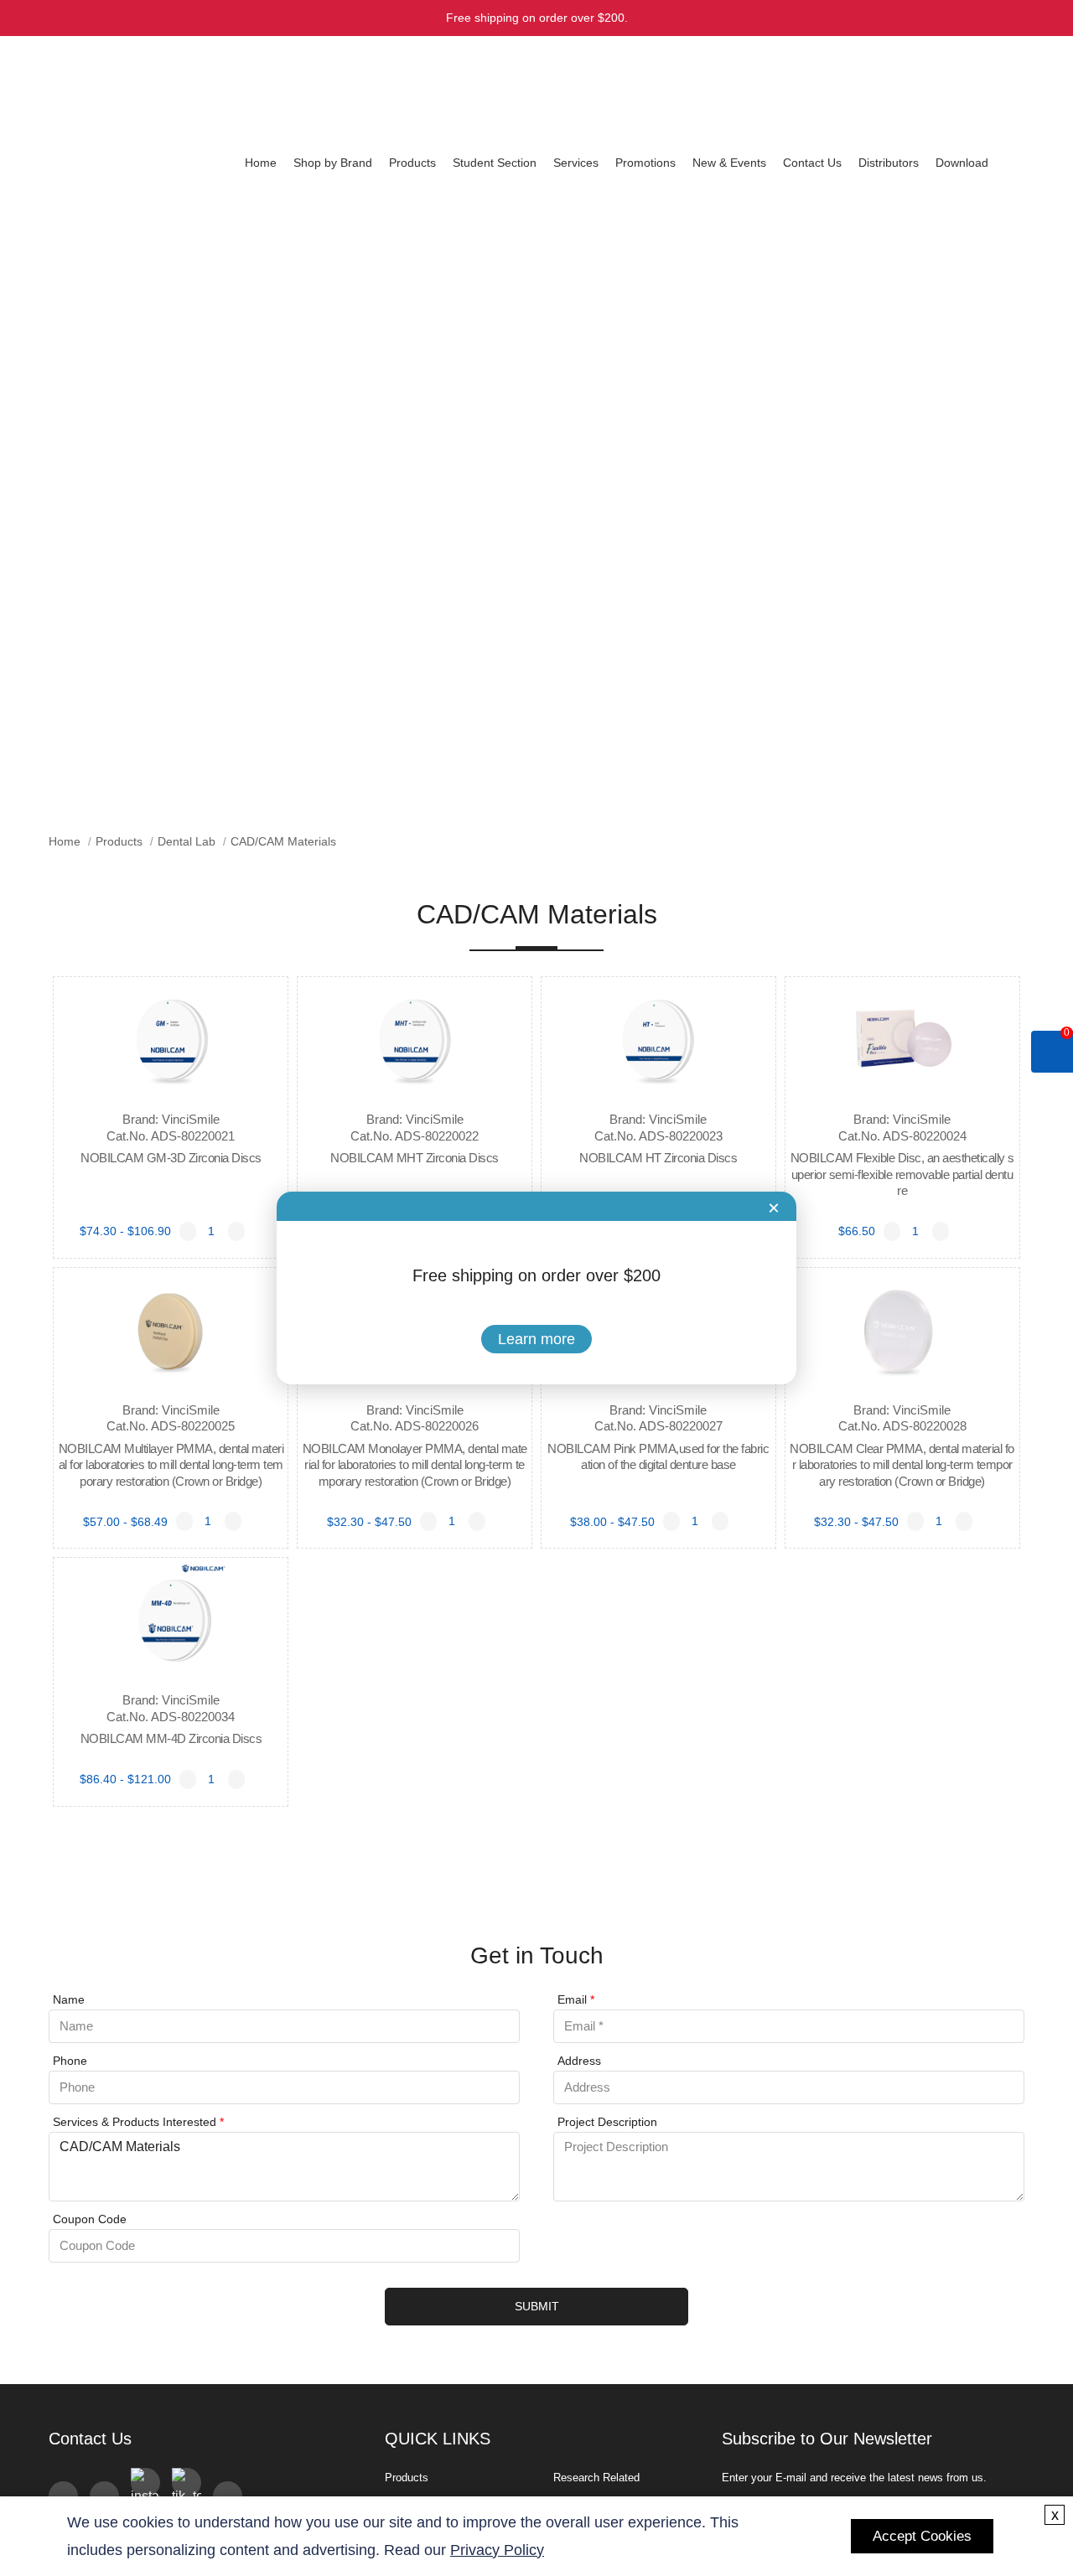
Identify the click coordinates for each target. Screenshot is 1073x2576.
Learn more (536, 1339)
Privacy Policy (497, 2550)
